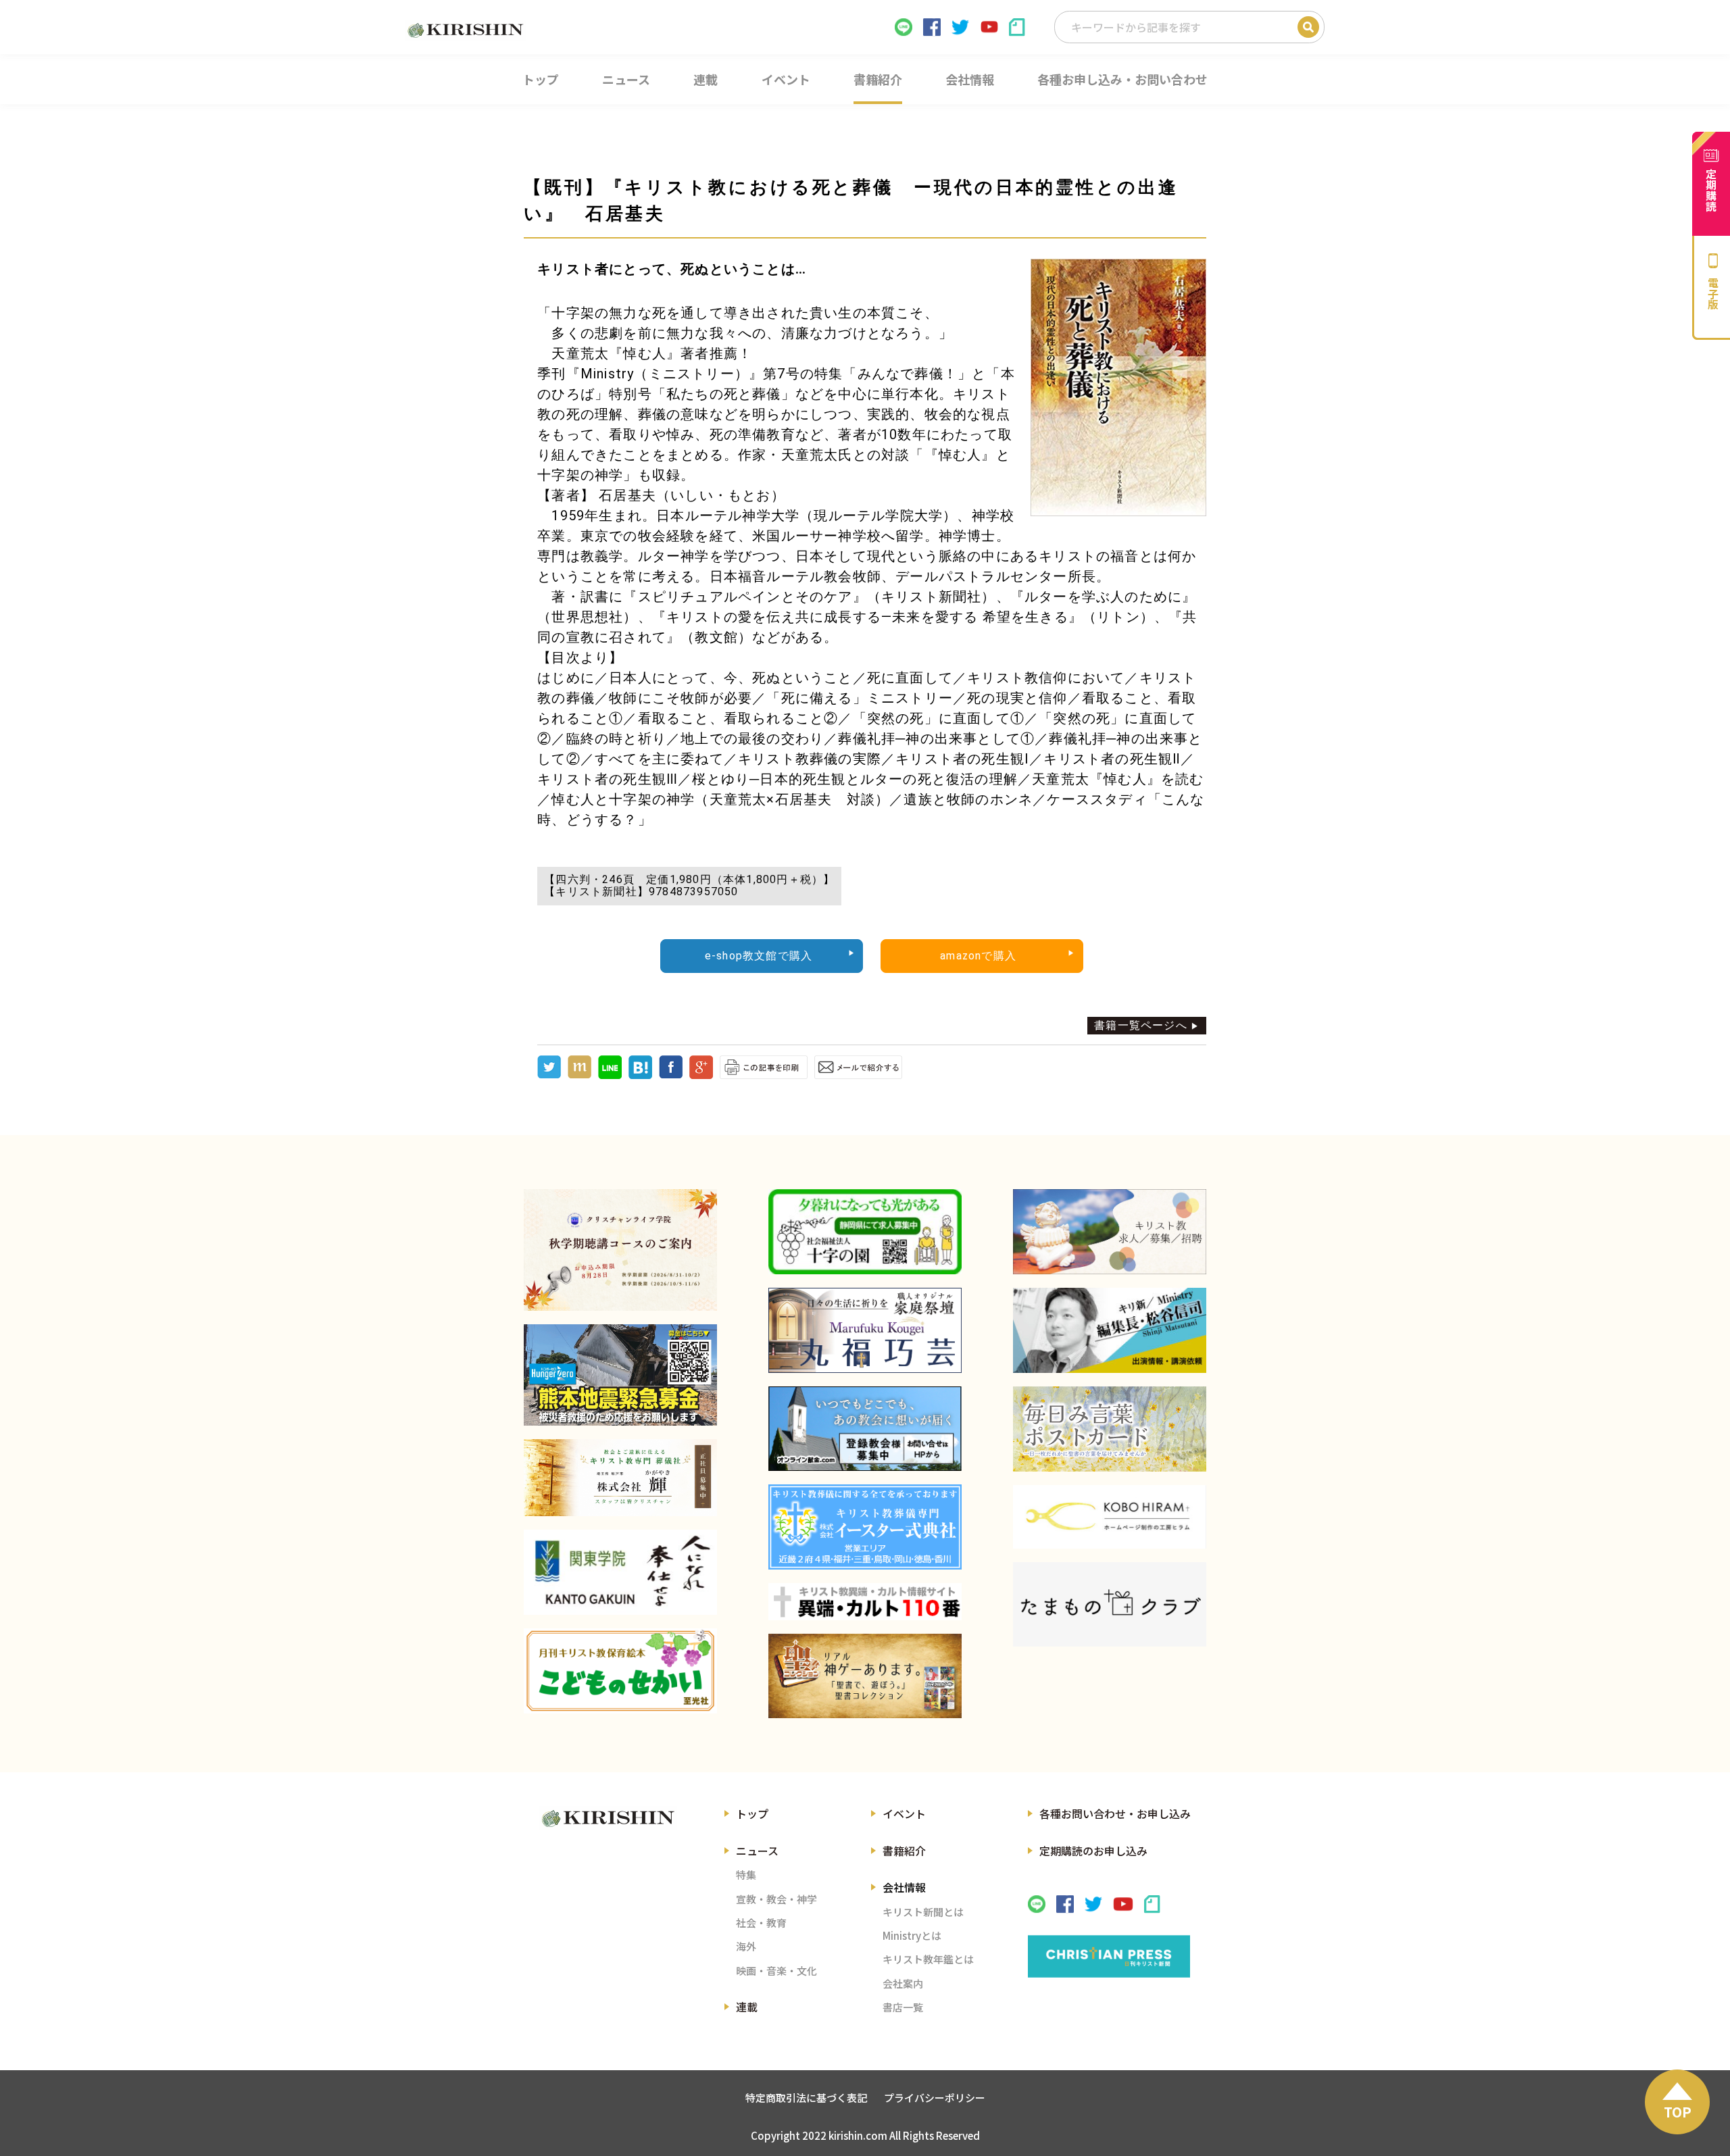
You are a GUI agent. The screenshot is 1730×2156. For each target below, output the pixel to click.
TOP (1678, 2112)
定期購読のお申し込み (1093, 1851)
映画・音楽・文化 (776, 1971)
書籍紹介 (904, 1851)
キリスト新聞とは (923, 1912)
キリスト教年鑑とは (928, 1959)
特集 (746, 1875)
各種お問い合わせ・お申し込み (1115, 1813)
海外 (746, 1946)
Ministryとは (912, 1935)
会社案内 (903, 1983)
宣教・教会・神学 (776, 1899)
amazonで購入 (978, 956)
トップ (752, 1813)
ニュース (757, 1851)
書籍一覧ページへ (1141, 1025)
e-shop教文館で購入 (759, 956)
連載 (747, 2007)
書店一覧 (903, 2007)
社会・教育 (761, 1923)
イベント (904, 1813)
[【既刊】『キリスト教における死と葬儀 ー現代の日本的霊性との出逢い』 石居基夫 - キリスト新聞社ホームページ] (640, 1075)
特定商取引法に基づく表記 (806, 2098)
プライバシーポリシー (935, 2098)
